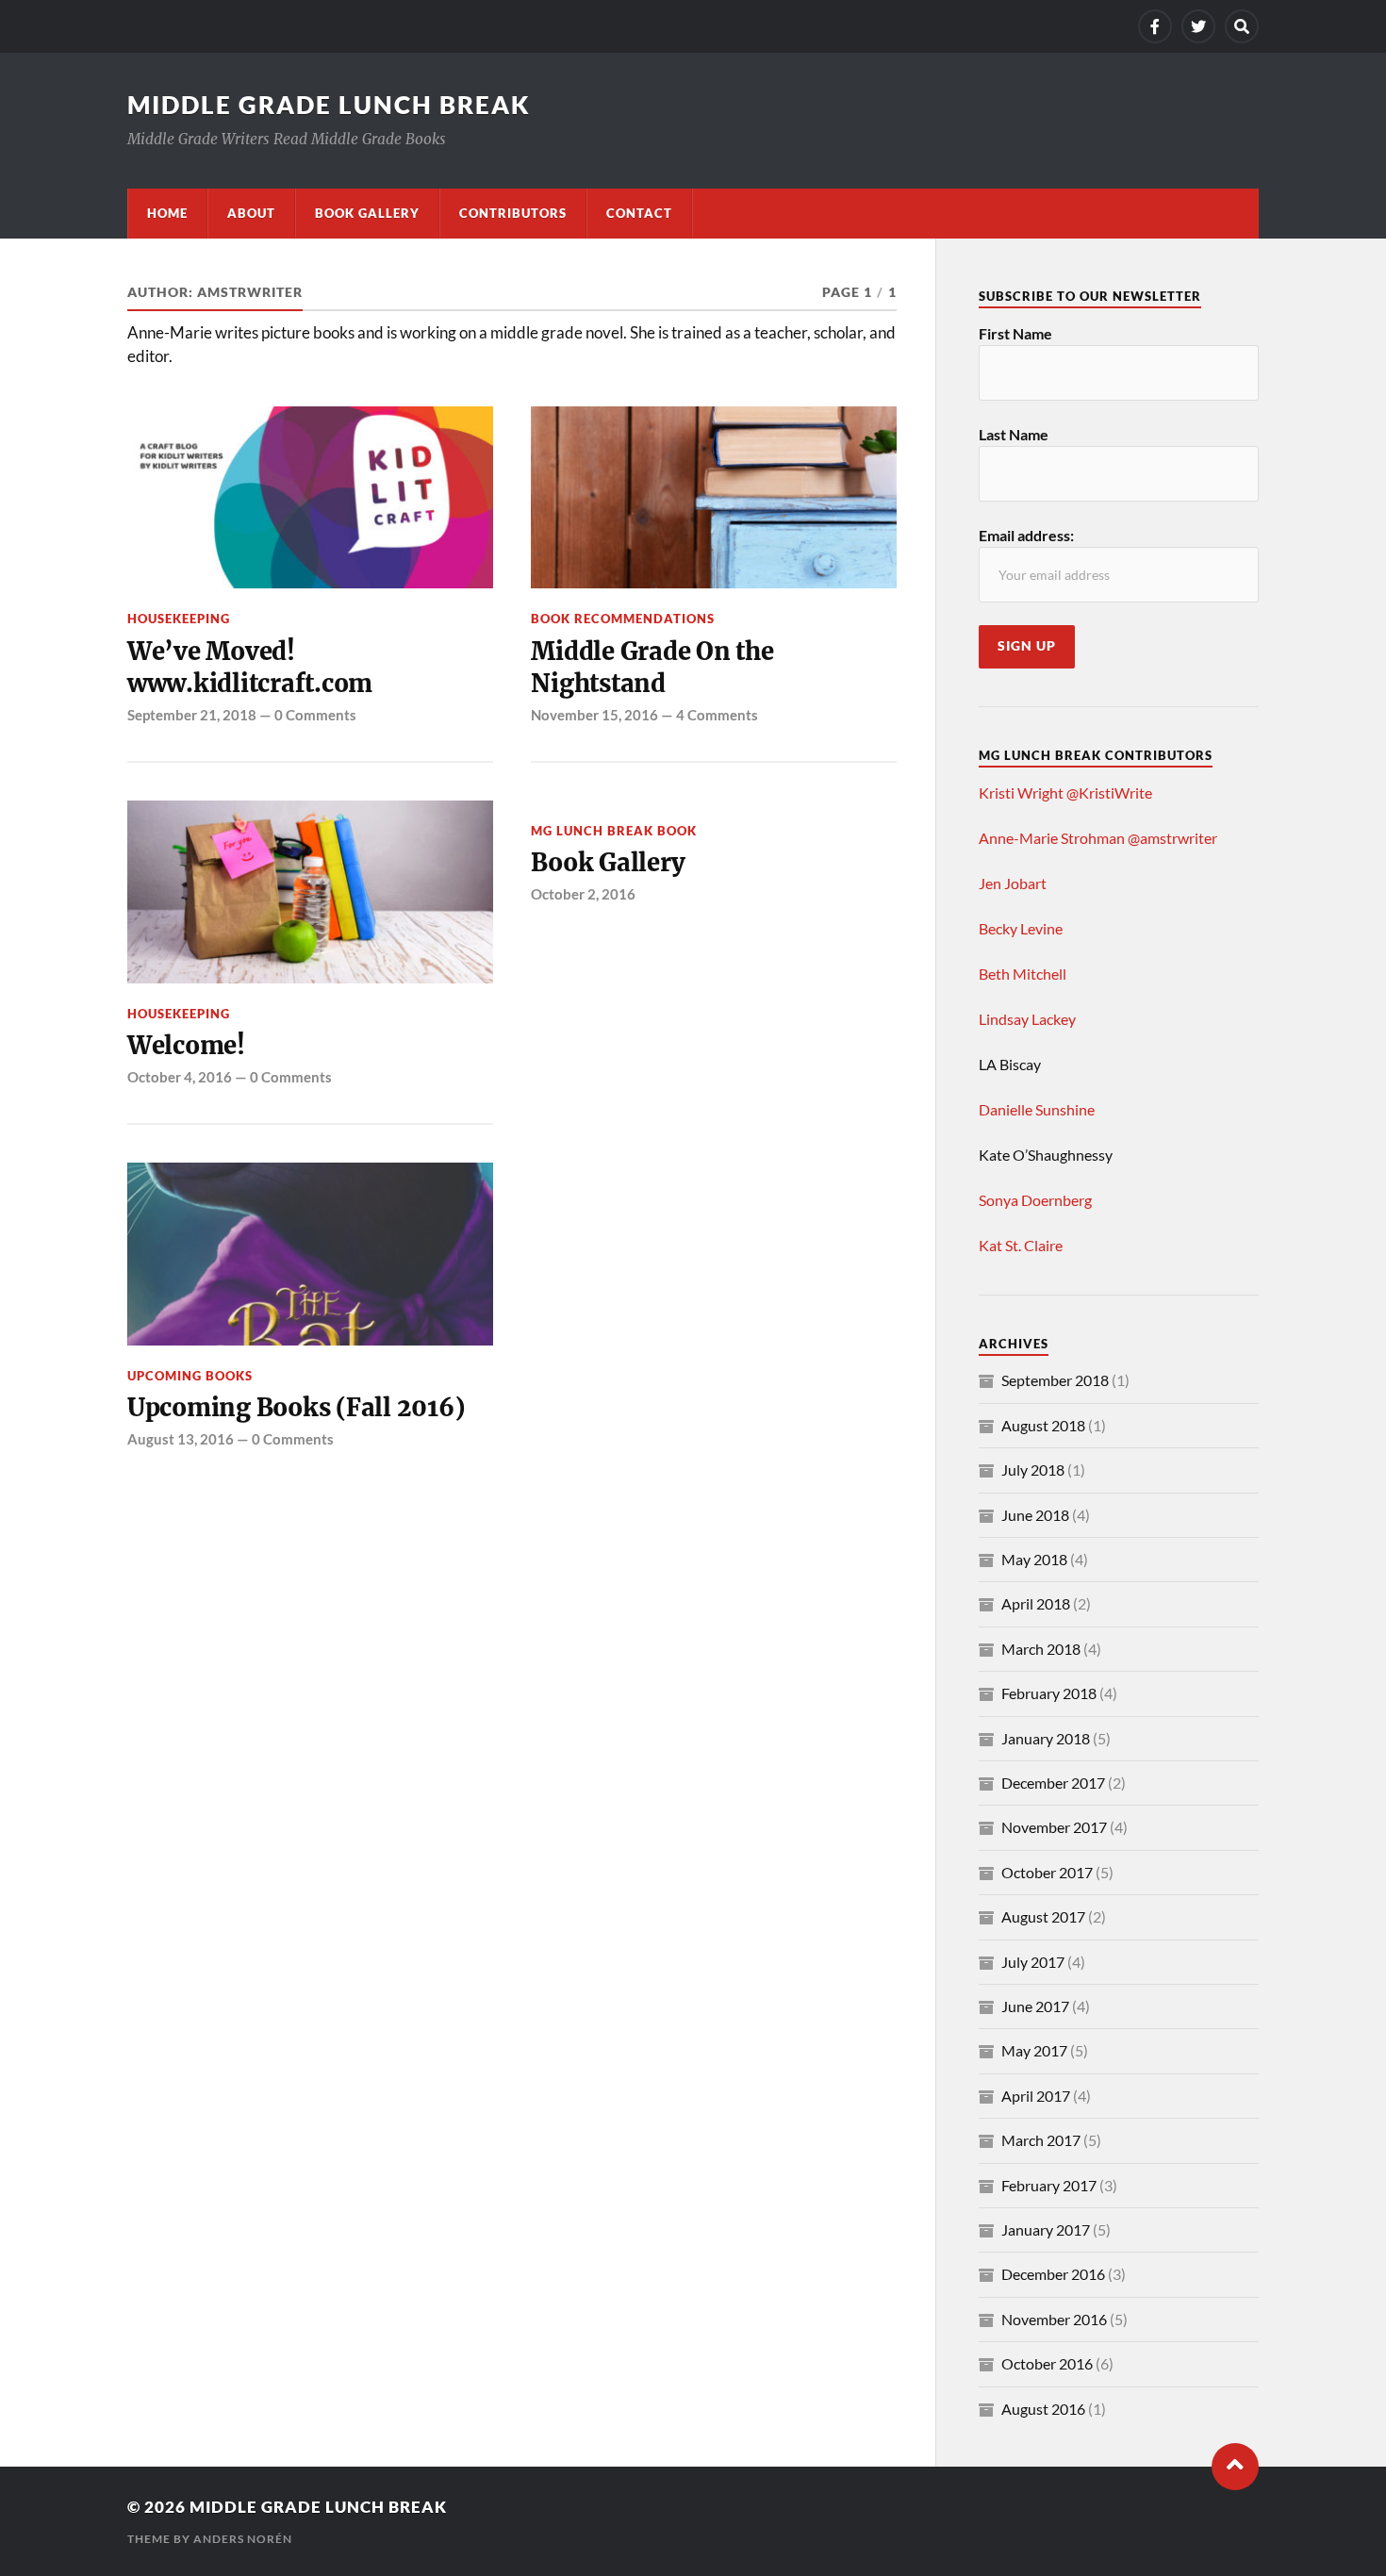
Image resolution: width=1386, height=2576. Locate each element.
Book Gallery (367, 213)
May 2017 (1034, 2050)
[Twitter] (1198, 26)
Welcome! (186, 1046)
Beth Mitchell (1023, 974)
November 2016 (1054, 2319)
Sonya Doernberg (1035, 1200)
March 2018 (1041, 1649)
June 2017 (1035, 2006)
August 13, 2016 (181, 1439)
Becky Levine (1021, 928)
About (251, 213)
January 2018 (1046, 1738)
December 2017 (1053, 1783)
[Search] (1242, 26)
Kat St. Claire (1021, 1245)
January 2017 (1046, 2229)
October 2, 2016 (583, 894)
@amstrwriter (1172, 838)
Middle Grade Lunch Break (329, 105)
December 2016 (1053, 2274)
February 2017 (1049, 2185)
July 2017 (1033, 1962)
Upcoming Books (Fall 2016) (296, 1408)
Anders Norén (243, 2539)
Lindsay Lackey (1027, 1019)
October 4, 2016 (180, 1077)
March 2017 (1041, 2140)
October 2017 (1047, 1872)
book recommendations (623, 619)
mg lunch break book (614, 831)
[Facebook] (1155, 26)
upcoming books (190, 1376)
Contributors (513, 213)
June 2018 (1035, 1515)
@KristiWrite (1109, 793)
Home (167, 213)
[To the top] (1235, 2467)
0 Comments (315, 715)
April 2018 (1036, 1603)
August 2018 (1043, 1425)
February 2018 (1049, 1693)
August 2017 (1043, 1916)
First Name (1015, 333)
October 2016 (1047, 2363)
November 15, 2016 (594, 715)
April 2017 (1036, 2096)
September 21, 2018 (192, 715)
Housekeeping (179, 619)
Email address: (1026, 535)
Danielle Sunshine (1037, 1109)
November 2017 (1054, 1827)
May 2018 (1034, 1559)
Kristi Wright (1021, 793)
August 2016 (1043, 2409)
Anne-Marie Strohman (1052, 838)
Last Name (1014, 434)
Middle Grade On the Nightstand (652, 668)
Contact (639, 213)
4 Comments (717, 715)
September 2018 (1055, 1380)
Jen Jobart (1013, 883)
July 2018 (1033, 1470)
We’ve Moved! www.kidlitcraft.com (250, 668)
